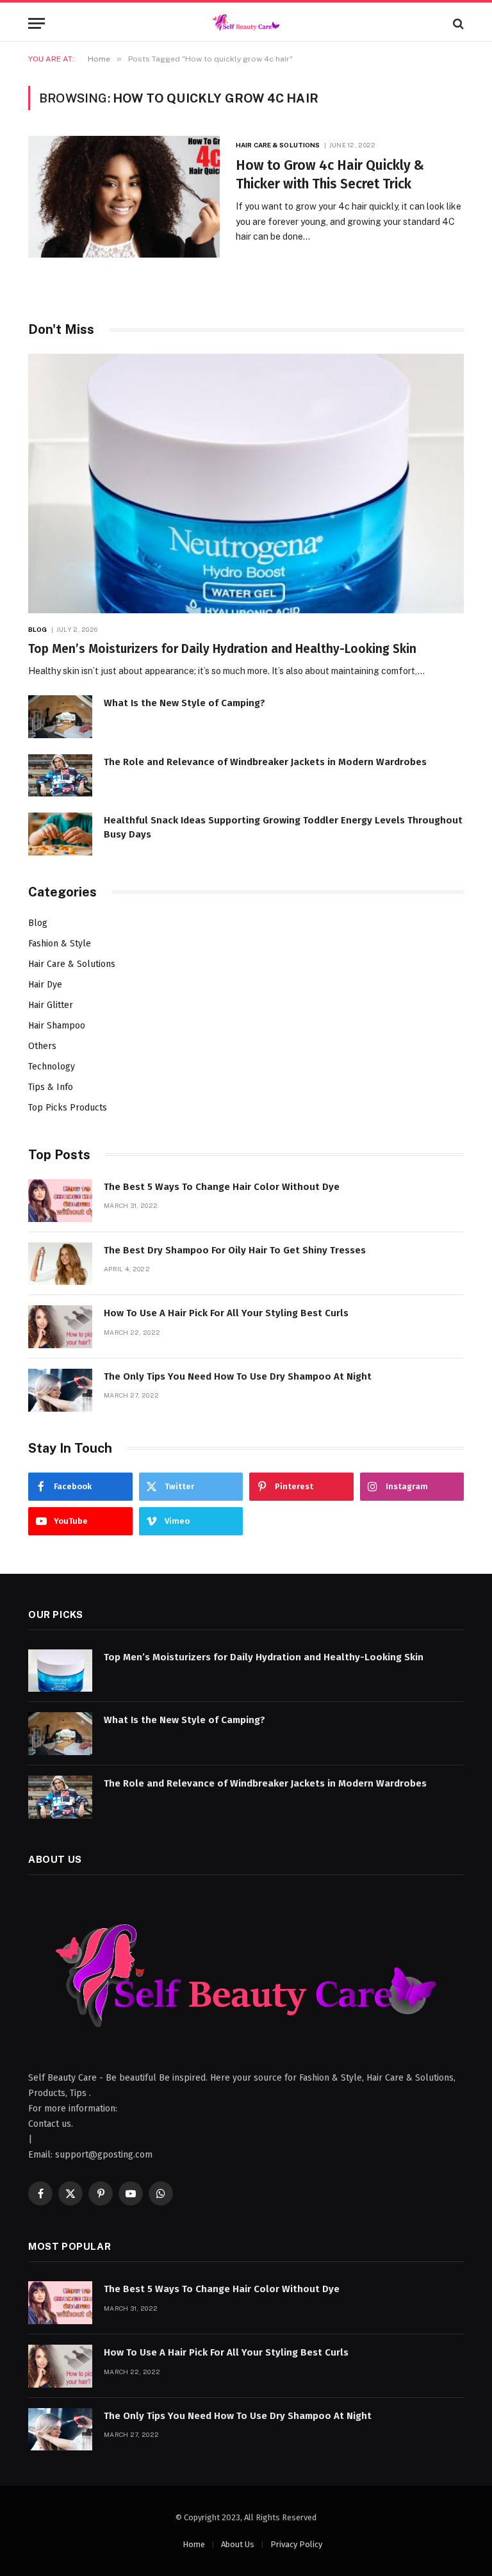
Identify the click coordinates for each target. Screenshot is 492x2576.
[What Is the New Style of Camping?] (60, 717)
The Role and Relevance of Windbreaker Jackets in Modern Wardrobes (265, 762)
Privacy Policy (296, 2544)
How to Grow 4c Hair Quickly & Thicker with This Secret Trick (330, 175)
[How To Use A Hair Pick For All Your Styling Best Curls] (60, 1327)
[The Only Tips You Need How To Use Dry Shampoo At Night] (60, 1390)
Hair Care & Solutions (278, 145)
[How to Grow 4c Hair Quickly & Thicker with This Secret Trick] (124, 197)
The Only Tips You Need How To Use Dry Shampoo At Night (238, 1376)
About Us (238, 2544)
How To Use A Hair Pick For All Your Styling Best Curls (226, 1313)
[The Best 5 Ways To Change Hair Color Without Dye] (60, 1201)
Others (42, 1046)
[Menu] (37, 23)
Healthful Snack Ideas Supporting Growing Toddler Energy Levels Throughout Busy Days (283, 827)
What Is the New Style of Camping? (184, 703)
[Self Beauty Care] (246, 23)
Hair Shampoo (57, 1026)
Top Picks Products (68, 1108)
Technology (52, 1067)
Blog (37, 629)
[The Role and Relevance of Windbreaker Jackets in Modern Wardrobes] (60, 776)
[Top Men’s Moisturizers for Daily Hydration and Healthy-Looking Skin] (246, 483)
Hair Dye (45, 985)
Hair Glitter (51, 1005)
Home (194, 2544)
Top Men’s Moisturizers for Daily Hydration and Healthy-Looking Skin (222, 649)
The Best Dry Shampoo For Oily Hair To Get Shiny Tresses (235, 1250)
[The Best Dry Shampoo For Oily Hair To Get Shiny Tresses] (60, 1264)
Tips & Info (51, 1087)
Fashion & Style (60, 944)
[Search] (457, 23)
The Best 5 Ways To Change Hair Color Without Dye (222, 1187)
